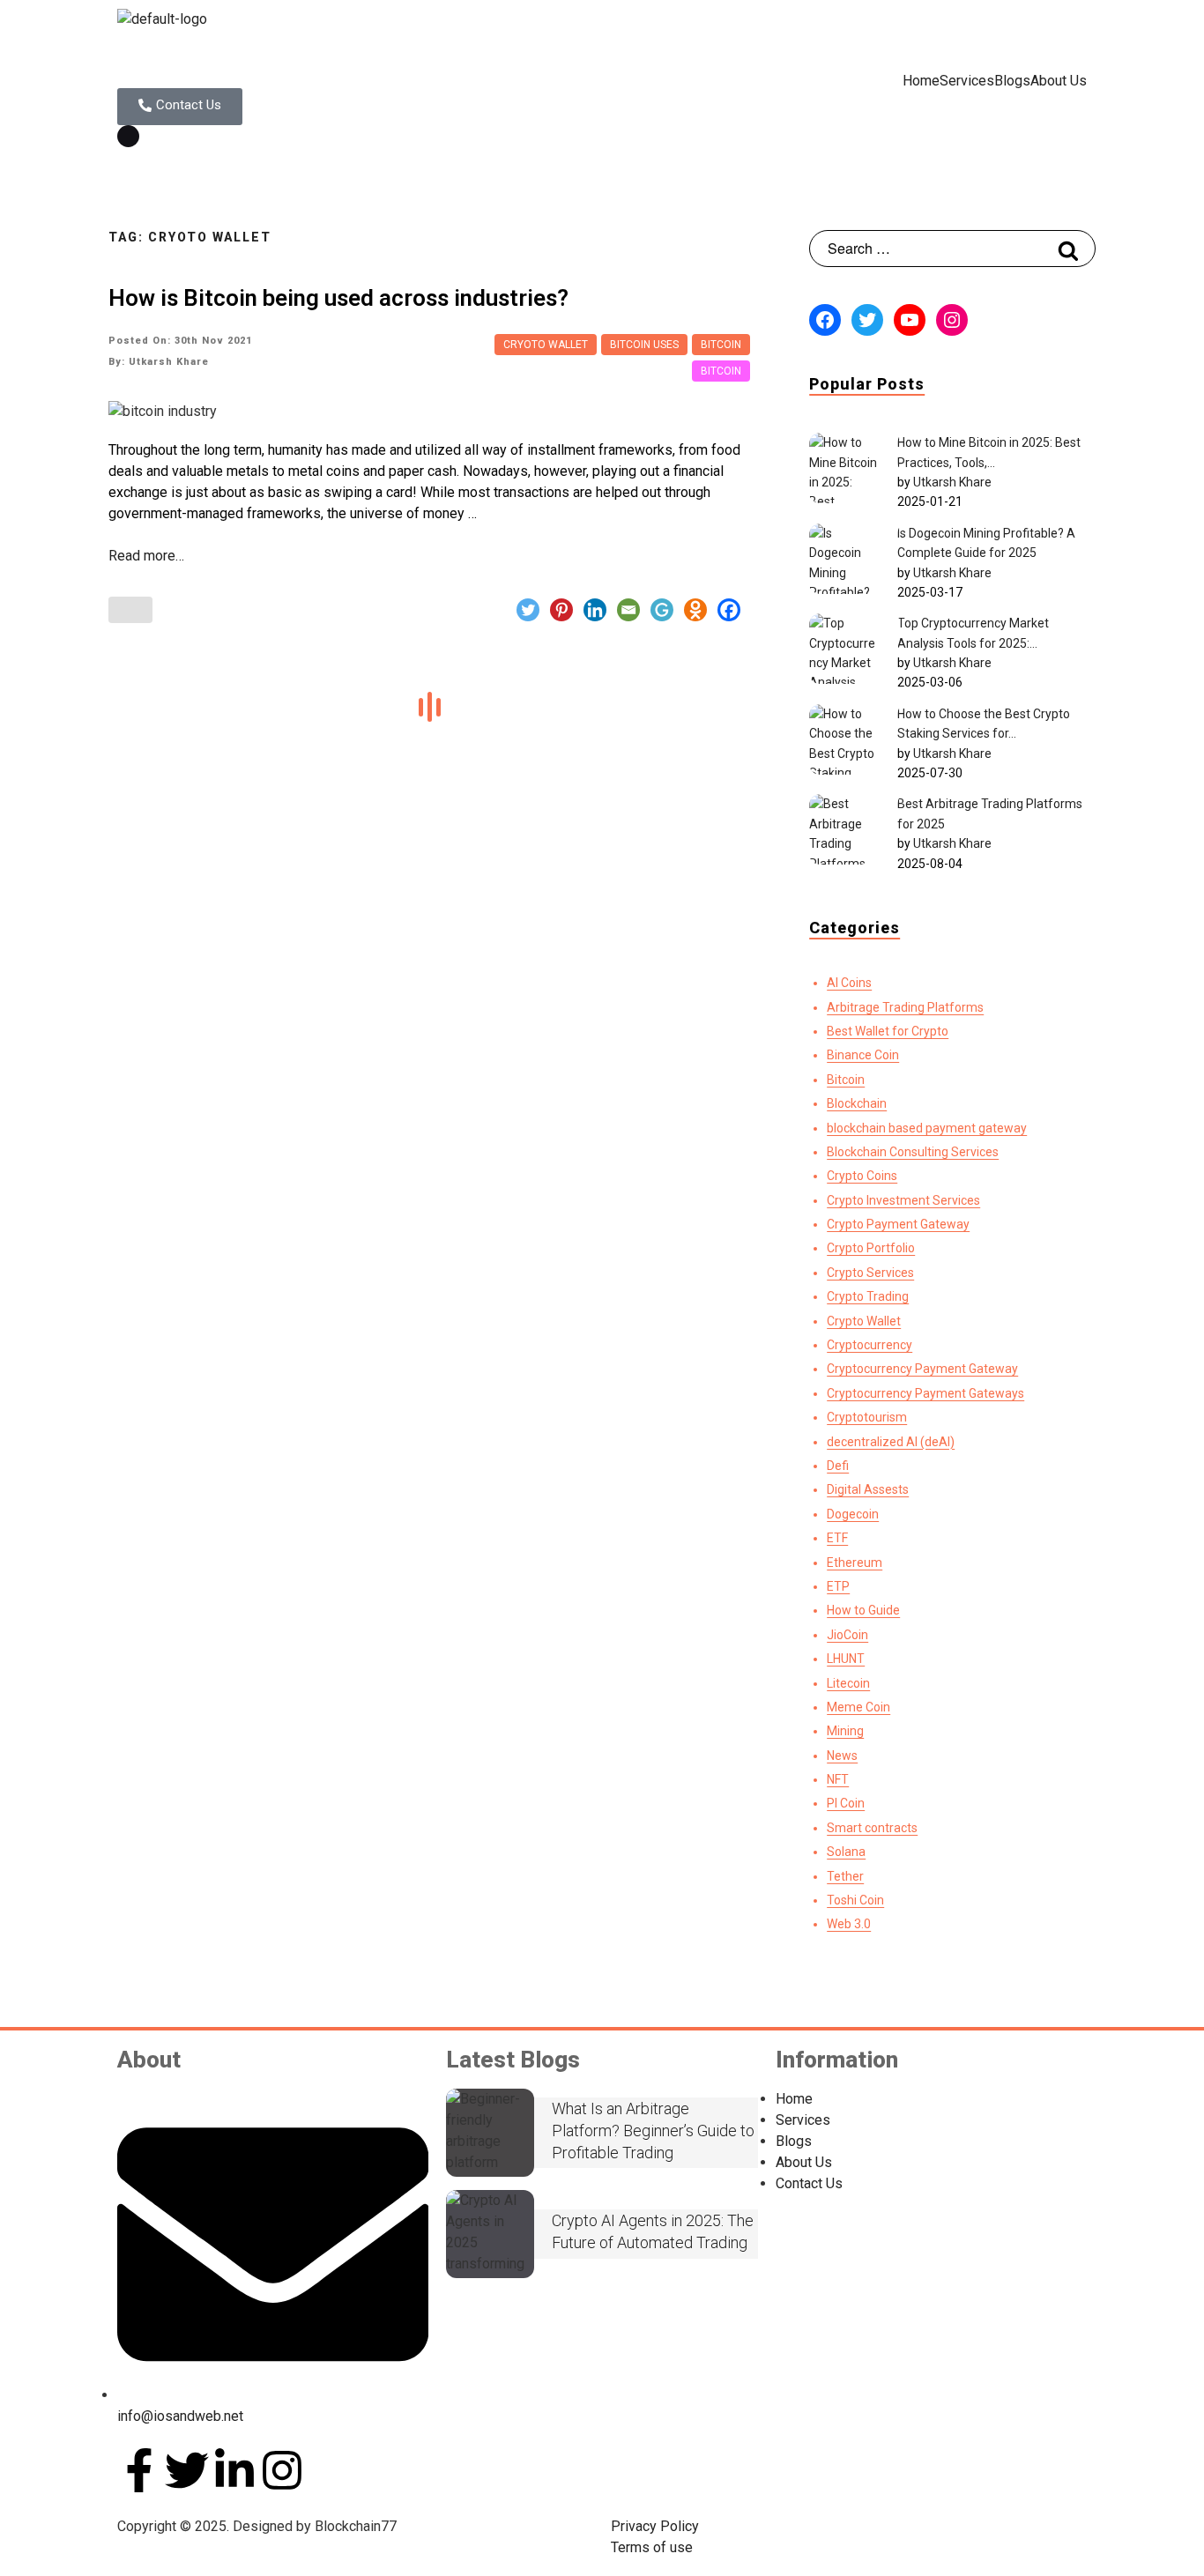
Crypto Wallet (864, 1321)
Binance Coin (863, 1055)
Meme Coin (858, 1707)
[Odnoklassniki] (695, 610)
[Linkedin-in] (234, 2470)
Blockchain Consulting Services (913, 1152)
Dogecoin (853, 1514)
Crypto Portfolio (871, 1248)
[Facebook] (729, 610)
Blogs (1012, 81)
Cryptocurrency (870, 1345)
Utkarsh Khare (952, 482)
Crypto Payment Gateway (898, 1224)
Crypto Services (870, 1273)
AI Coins (849, 983)
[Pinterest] (561, 610)
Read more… (146, 556)
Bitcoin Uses (644, 345)
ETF (837, 1538)
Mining (845, 1731)
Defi (838, 1466)
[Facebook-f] (139, 2470)
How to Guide (863, 1610)
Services (967, 81)
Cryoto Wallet (546, 345)
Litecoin (848, 1683)
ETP (838, 1586)
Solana (846, 1852)
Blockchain (857, 1103)
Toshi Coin (855, 1900)
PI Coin (846, 1803)
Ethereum (855, 1563)
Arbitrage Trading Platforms (905, 1007)
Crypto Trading (868, 1296)
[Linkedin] (595, 610)
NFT (838, 1779)
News (842, 1756)
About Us (1059, 81)
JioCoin (847, 1635)
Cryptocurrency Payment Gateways (925, 1393)
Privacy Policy (655, 2526)
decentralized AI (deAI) (891, 1442)
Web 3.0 (849, 1924)
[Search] (1068, 249)
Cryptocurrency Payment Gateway (922, 1369)
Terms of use (652, 2547)
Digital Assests (868, 1489)
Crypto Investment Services (903, 1200)
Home (921, 81)
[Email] (628, 610)
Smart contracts (872, 1828)
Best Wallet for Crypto (888, 1031)
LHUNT (846, 1659)
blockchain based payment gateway (927, 1128)
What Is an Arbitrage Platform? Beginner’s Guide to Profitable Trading (653, 2131)
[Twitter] (528, 610)
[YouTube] (910, 320)
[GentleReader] (662, 610)
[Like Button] (130, 610)
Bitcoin (721, 345)
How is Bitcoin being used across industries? (338, 298)
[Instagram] (952, 320)
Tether (845, 1876)
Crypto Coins (862, 1176)
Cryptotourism (867, 1417)
